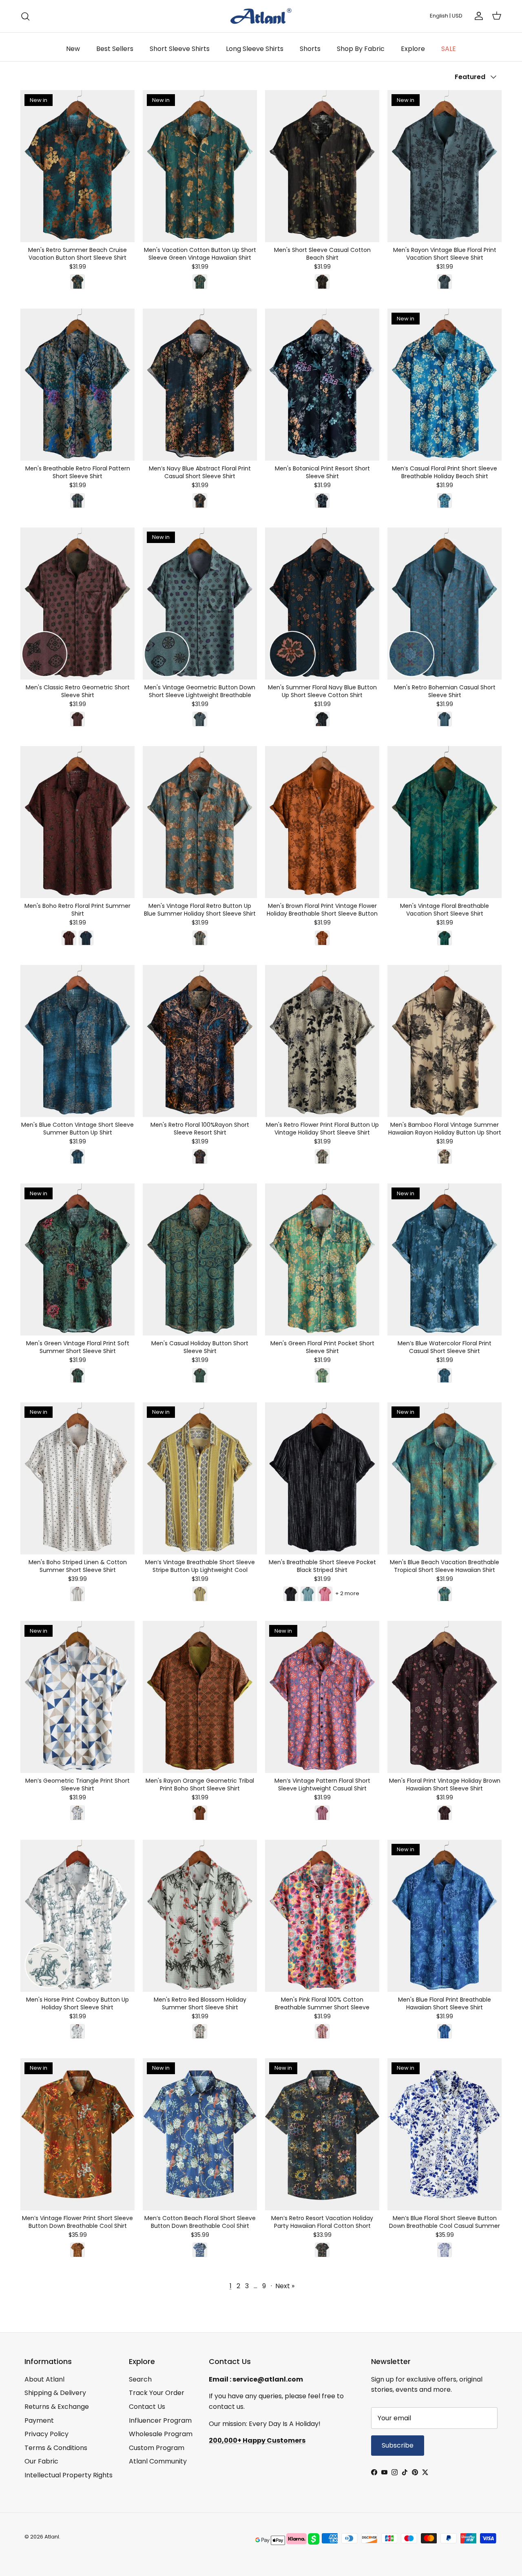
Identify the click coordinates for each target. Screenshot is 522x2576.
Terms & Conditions (56, 2448)
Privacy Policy (46, 2434)
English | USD (446, 16)
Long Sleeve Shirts (255, 49)
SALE (449, 49)
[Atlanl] (261, 16)
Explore (413, 49)
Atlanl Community (158, 2461)
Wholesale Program (161, 2434)
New (73, 49)
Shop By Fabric (361, 49)
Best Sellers (115, 49)
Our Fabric (41, 2461)
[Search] (25, 16)
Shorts (310, 49)
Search (140, 2379)
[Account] (477, 16)
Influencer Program (160, 2420)
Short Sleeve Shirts (180, 49)
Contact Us (147, 2407)
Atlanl (52, 2537)
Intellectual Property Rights (69, 2475)
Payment (39, 2420)
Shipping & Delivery (55, 2393)
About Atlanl (44, 2379)
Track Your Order (157, 2393)
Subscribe (398, 2445)
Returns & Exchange (57, 2407)
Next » (285, 2286)
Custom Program (157, 2448)
